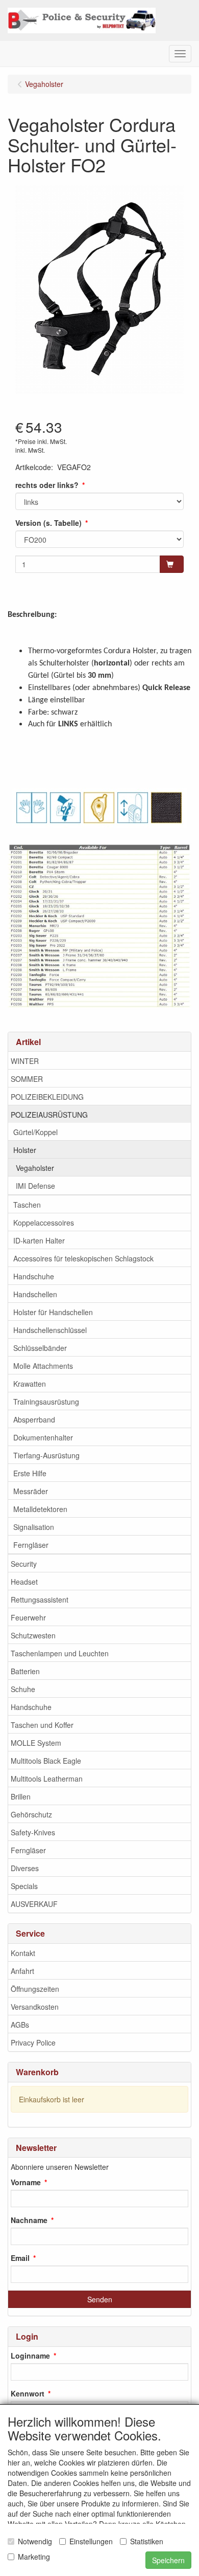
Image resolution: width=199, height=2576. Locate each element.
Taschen (27, 1205)
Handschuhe (34, 1276)
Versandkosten (35, 2007)
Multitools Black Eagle (46, 1761)
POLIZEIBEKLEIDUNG (47, 1097)
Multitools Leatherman (47, 1779)
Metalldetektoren (40, 1509)
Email (20, 2258)
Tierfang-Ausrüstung (46, 1455)
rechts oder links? (47, 485)
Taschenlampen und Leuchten (60, 1653)
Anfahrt (22, 1971)
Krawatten (30, 1384)
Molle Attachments (43, 1366)
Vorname (26, 2182)
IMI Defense (35, 1186)
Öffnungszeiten (35, 1989)
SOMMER (27, 1079)
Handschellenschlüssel (50, 1330)
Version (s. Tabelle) (48, 523)
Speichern (168, 2560)
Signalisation (34, 1527)
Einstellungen (91, 2541)
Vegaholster (35, 1168)
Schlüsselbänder (40, 1348)
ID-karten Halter (39, 1240)
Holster (25, 1150)
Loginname (30, 2356)
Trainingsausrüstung (46, 1402)
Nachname (29, 2220)
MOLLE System (36, 1743)
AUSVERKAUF (34, 1904)
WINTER (25, 1061)
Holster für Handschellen (53, 1312)
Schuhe (23, 1689)
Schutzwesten (33, 1635)
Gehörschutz (31, 1814)
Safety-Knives (33, 1832)
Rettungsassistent (40, 1600)
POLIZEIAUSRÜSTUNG (49, 1115)
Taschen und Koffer (42, 1725)
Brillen (21, 1796)
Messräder (31, 1491)
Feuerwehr (28, 1617)
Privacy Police (33, 2042)
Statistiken (147, 2541)
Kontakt (23, 1953)
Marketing (34, 2557)
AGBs (20, 2025)
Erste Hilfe (30, 1473)
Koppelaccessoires (44, 1223)
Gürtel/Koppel (35, 1132)
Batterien (25, 1671)
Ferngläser (31, 1545)
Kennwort (28, 2393)
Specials (24, 1886)
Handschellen (35, 1294)
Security (24, 1564)
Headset (24, 1582)
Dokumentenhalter (43, 1437)
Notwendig (35, 2541)
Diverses (25, 1868)
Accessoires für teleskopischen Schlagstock (83, 1258)
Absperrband (34, 1419)
